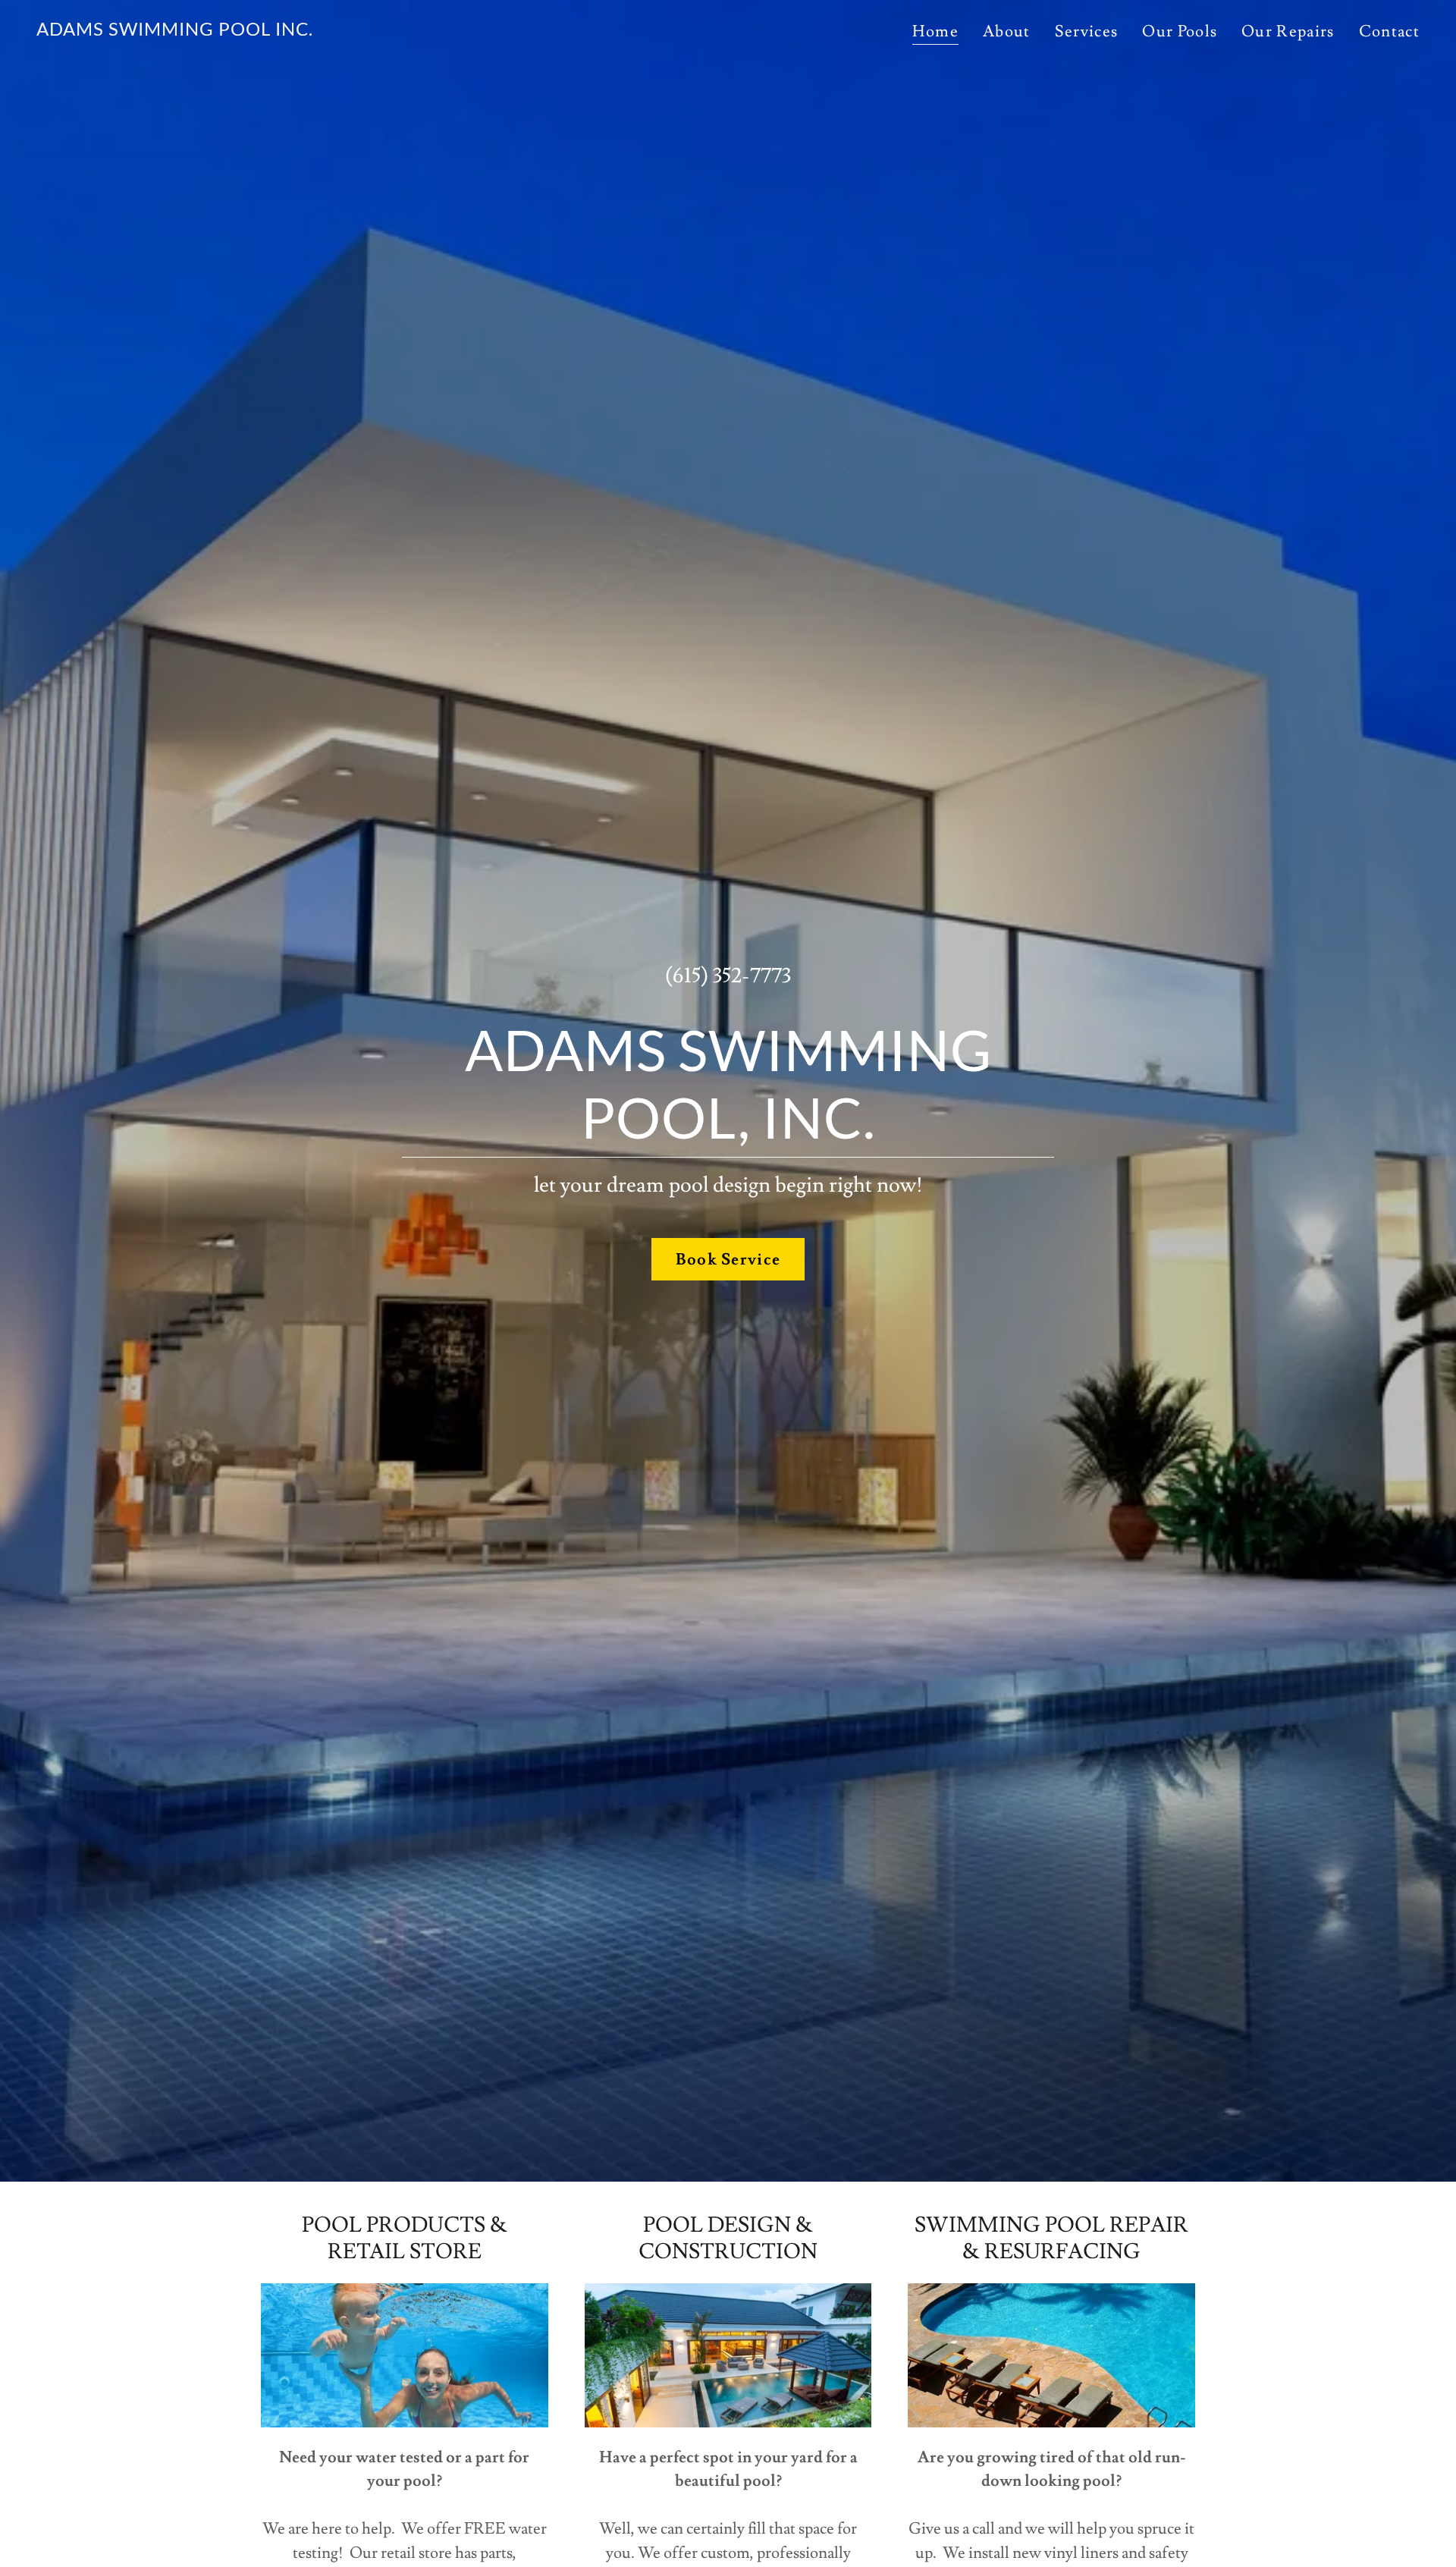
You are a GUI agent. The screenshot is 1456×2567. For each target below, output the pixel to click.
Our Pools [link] (1180, 31)
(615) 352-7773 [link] (728, 976)
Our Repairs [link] (1288, 31)
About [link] (1007, 31)
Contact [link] (1389, 31)
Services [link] (1087, 31)
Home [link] (935, 32)
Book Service (728, 1260)
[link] (175, 31)
